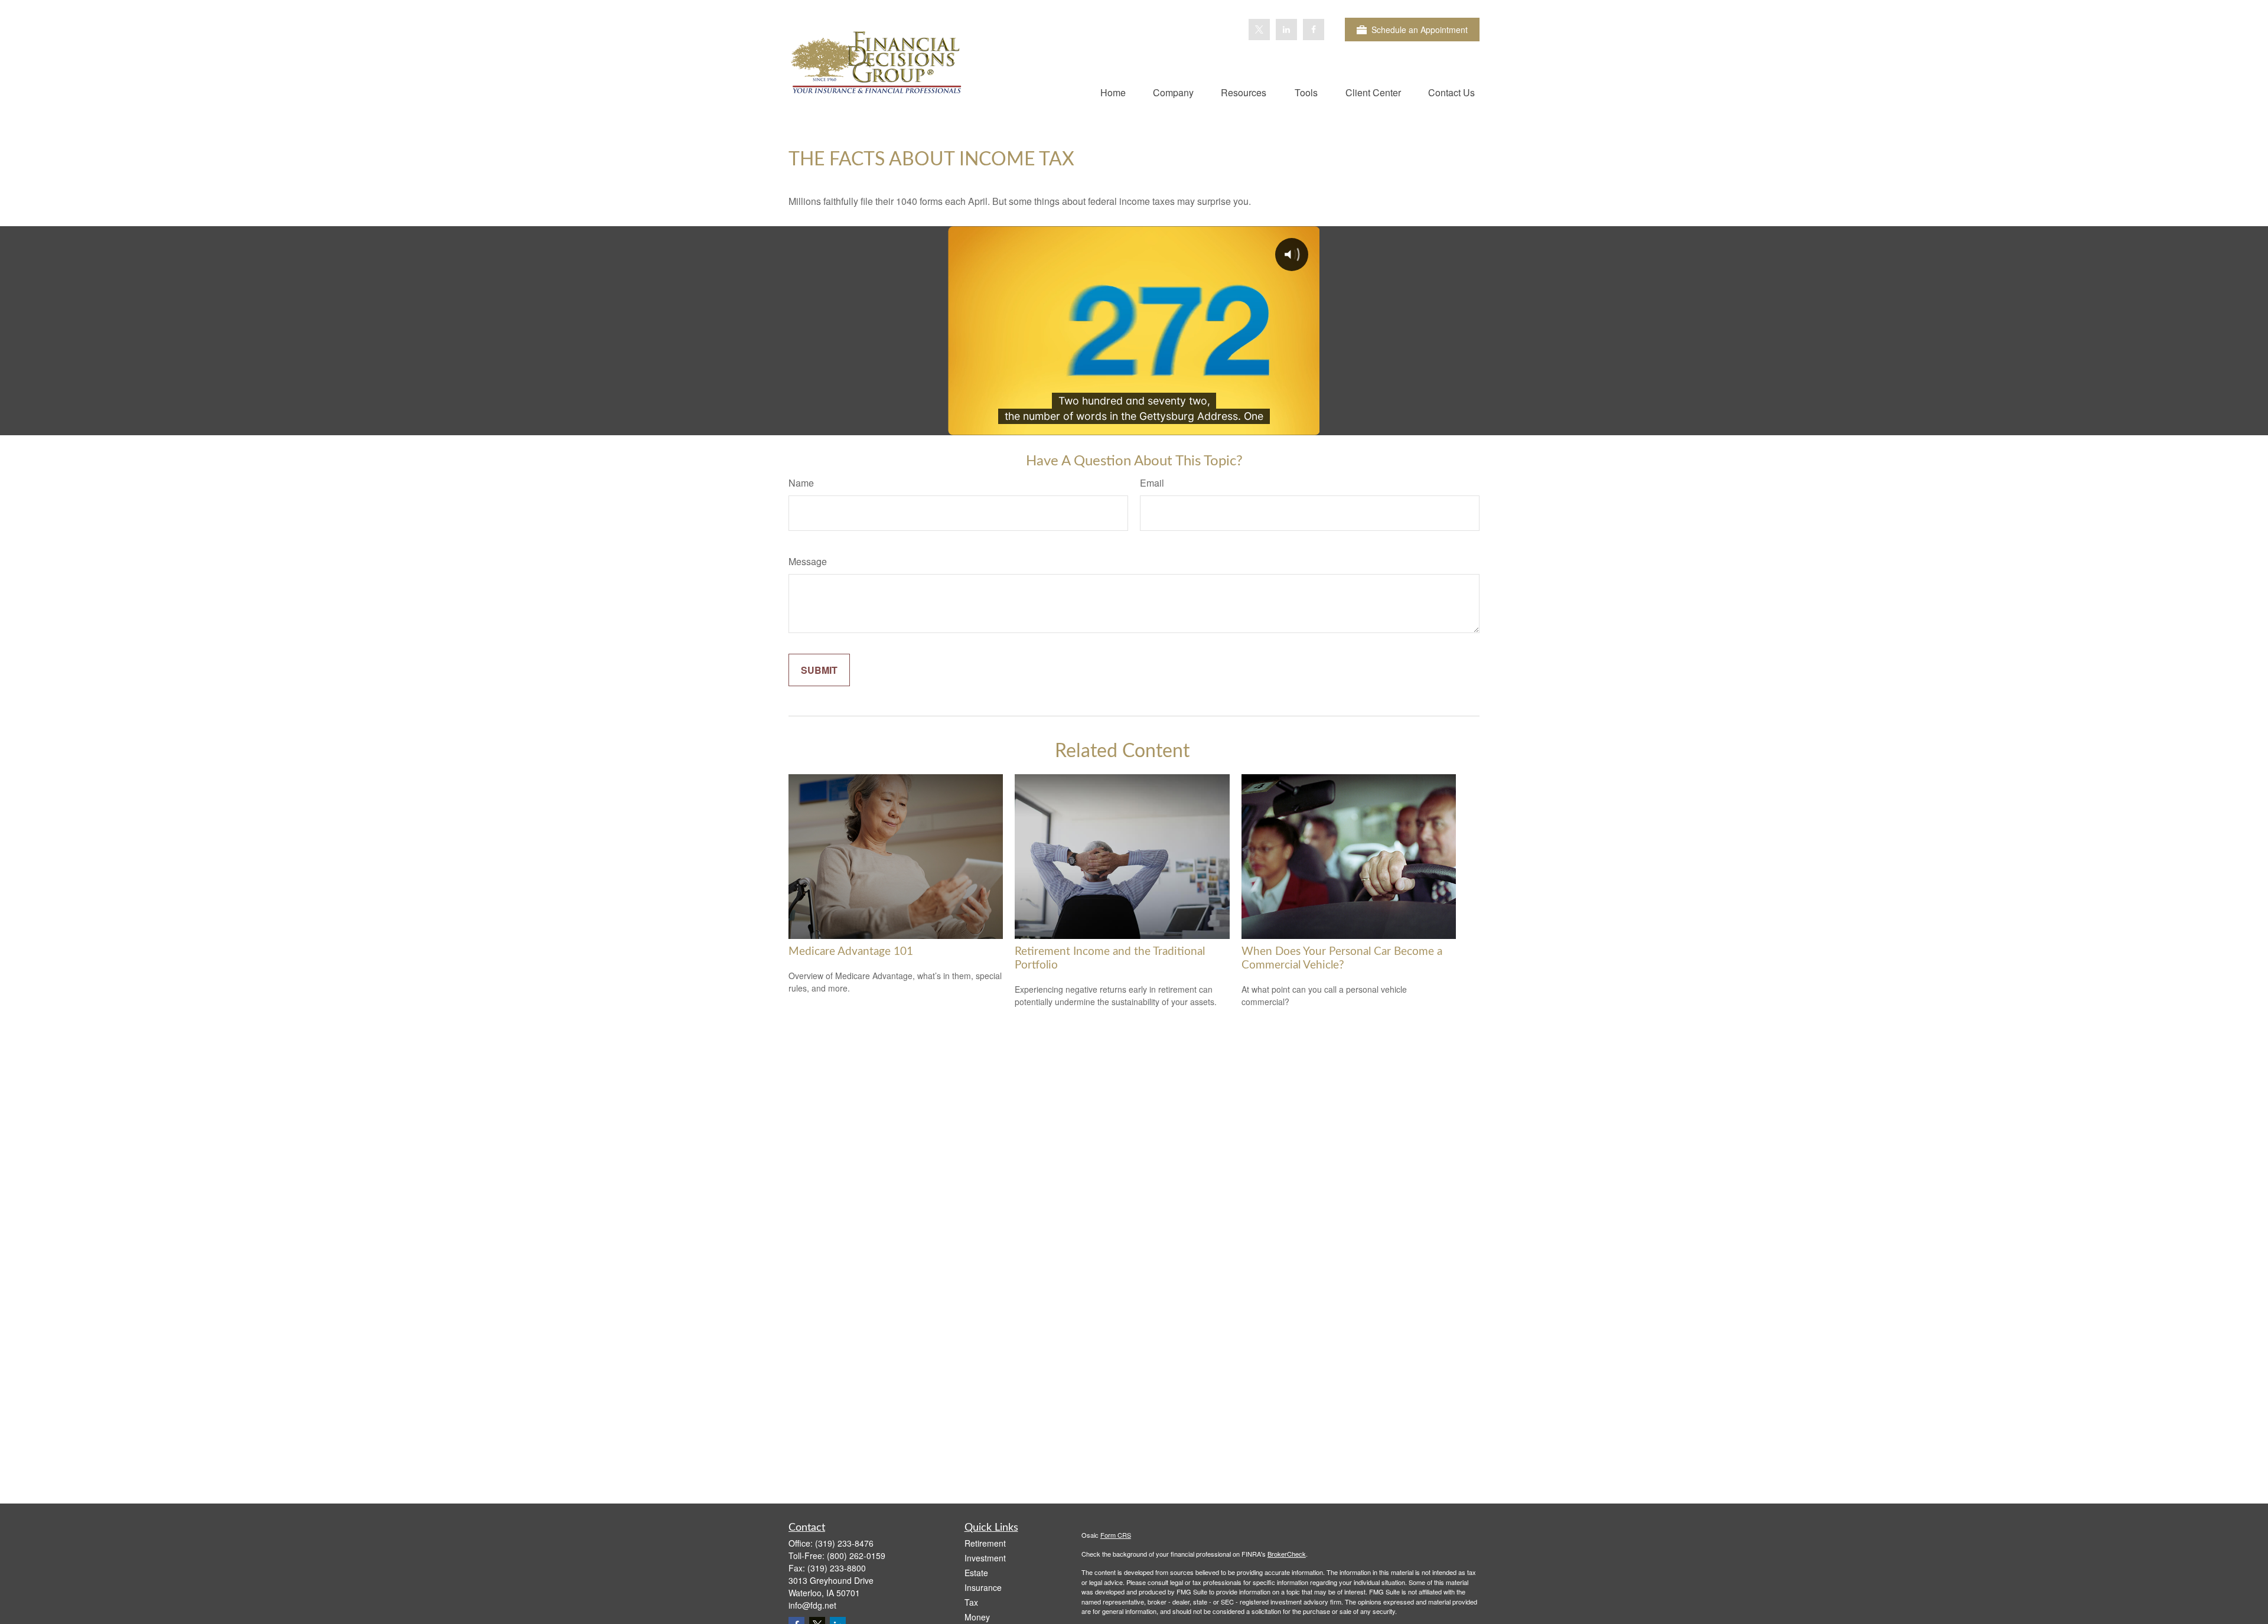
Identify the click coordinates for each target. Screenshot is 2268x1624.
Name (801, 483)
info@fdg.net (812, 1605)
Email (1152, 483)
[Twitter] (1259, 30)
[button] (1113, 92)
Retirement (985, 1543)
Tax (971, 1602)
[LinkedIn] (1286, 30)
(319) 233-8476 (844, 1543)
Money (977, 1617)
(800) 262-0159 (856, 1555)
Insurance (983, 1587)
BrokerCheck (1287, 1554)
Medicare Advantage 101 (851, 952)
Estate (976, 1573)
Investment (985, 1558)
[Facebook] (1314, 30)
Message (808, 561)
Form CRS (1116, 1535)
